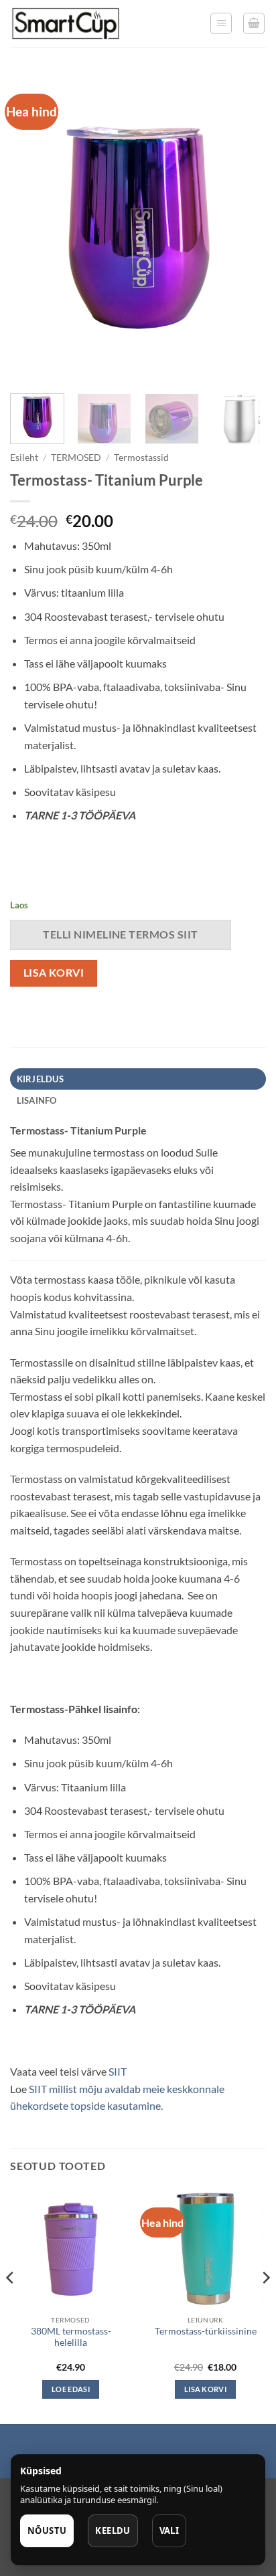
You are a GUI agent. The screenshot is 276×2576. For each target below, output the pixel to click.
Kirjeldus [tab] (40, 1079)
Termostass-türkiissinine (206, 2331)
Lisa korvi (54, 973)
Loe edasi (71, 2389)
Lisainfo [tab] (37, 1100)
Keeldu (113, 2531)
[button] (221, 23)
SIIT (118, 2071)
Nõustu (47, 2531)
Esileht (24, 458)
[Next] (244, 228)
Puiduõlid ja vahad (53, 2453)
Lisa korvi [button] (205, 2389)
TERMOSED (76, 458)
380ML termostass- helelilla (71, 2337)
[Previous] (32, 228)
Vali (169, 2531)
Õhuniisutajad (129, 2453)
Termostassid (141, 458)
